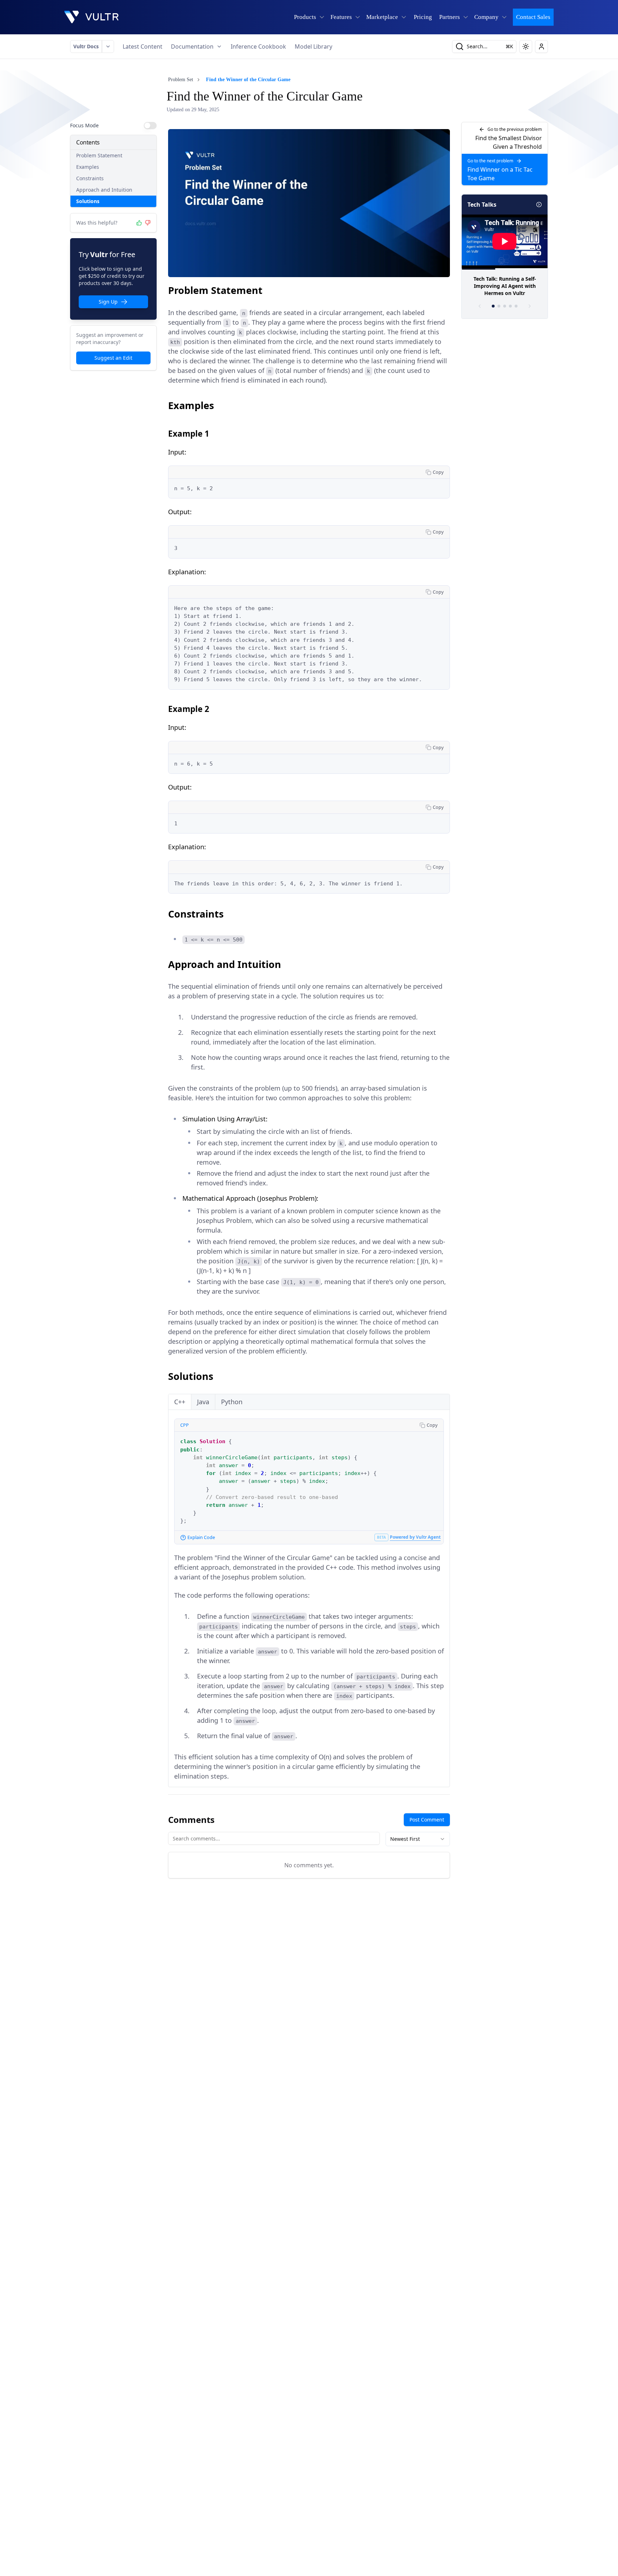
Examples (88, 167)
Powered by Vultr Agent (415, 1537)
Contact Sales (533, 17)
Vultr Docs (86, 46)
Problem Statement (99, 155)
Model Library (313, 46)
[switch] (150, 126)
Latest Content (143, 46)
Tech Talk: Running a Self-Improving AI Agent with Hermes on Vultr (505, 286)
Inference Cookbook (258, 46)
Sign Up (108, 302)
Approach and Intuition (104, 190)
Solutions (88, 201)
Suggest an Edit (113, 358)
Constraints (90, 178)
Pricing (423, 17)
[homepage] (92, 17)
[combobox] (418, 1839)
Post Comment (427, 1820)
